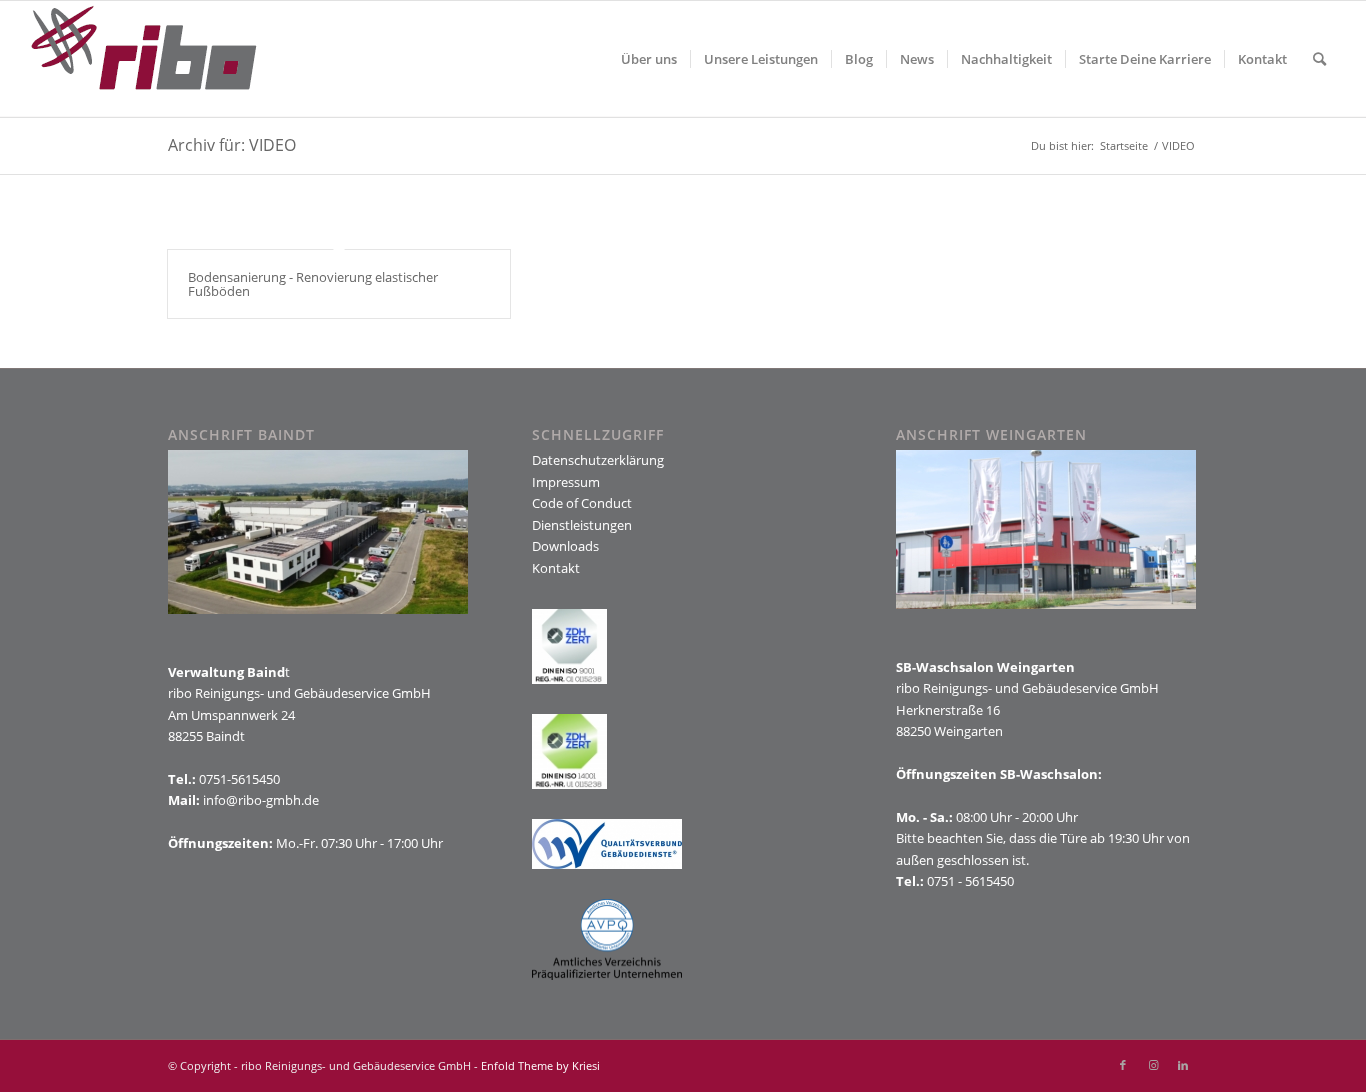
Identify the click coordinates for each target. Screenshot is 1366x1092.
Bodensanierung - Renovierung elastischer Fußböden (313, 284)
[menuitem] (649, 59)
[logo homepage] (144, 59)
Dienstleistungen (582, 525)
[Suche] (1319, 59)
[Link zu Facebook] (1123, 1065)
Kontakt (556, 568)
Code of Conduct (582, 503)
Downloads (565, 546)
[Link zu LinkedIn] (1183, 1065)
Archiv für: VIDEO (232, 145)
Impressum (566, 482)
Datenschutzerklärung (598, 460)
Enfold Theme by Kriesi (540, 1065)
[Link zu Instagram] (1153, 1065)
